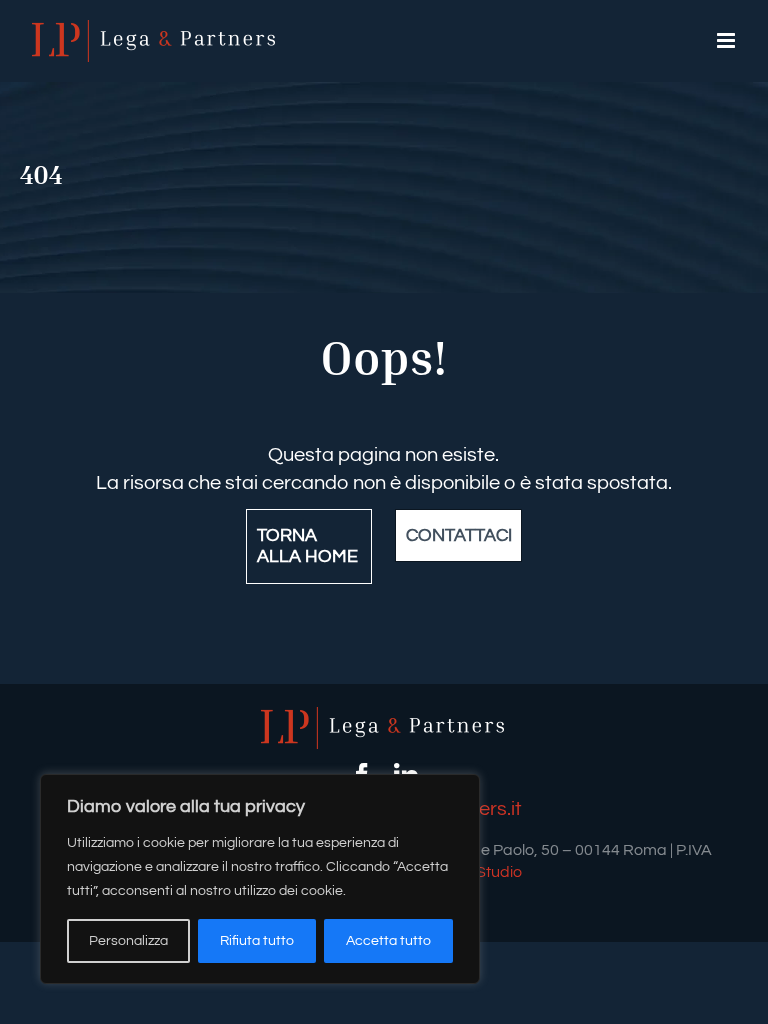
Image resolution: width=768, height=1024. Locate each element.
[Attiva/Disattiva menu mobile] (727, 40)
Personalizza (128, 941)
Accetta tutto (388, 941)
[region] (260, 879)
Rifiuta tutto (257, 941)
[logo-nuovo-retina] (384, 717)
